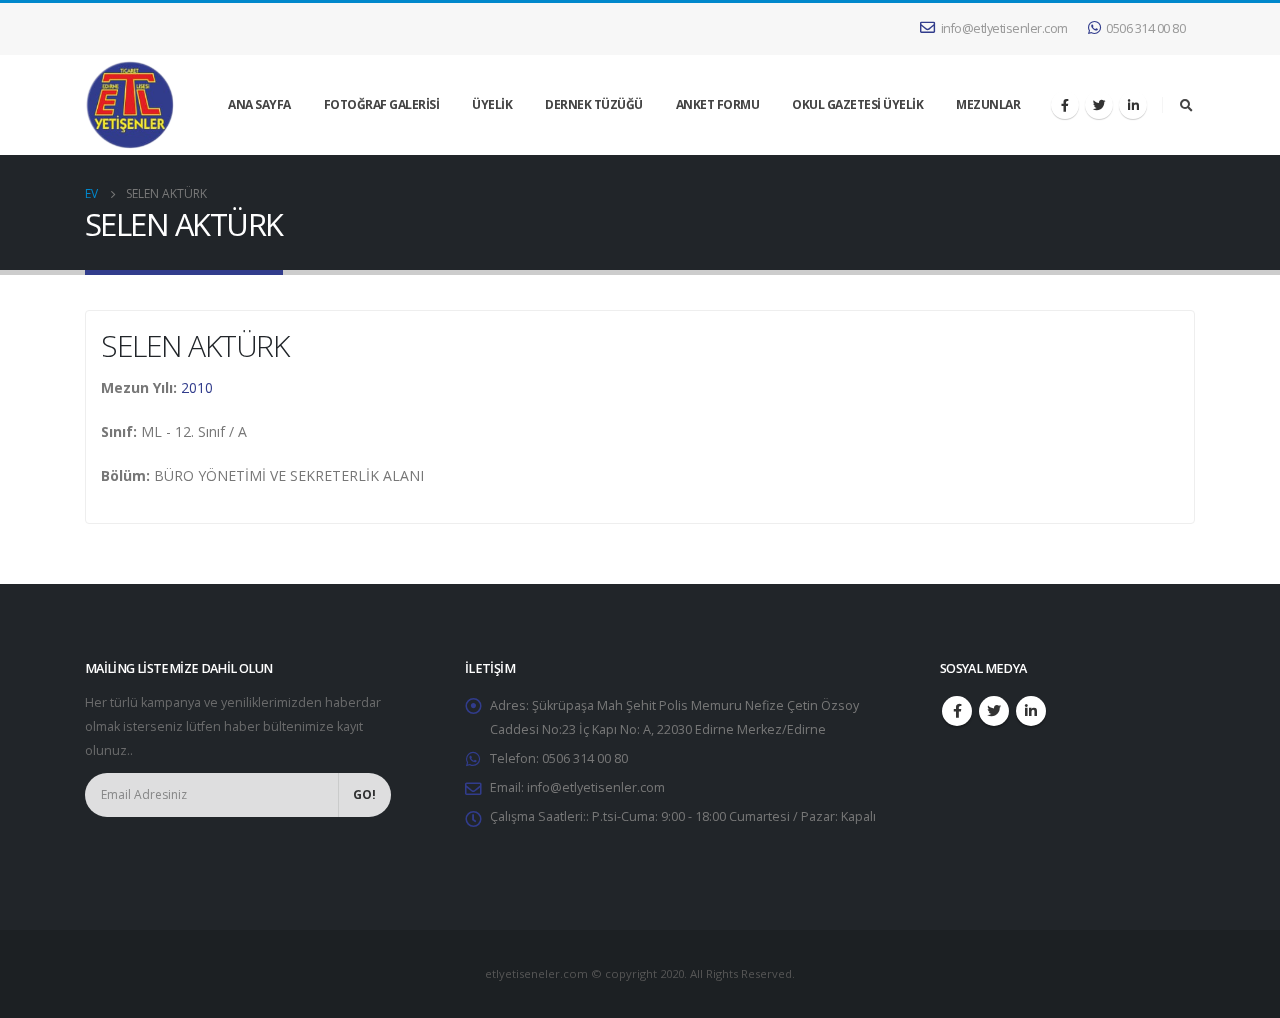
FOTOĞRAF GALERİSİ (382, 104)
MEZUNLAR (988, 104)
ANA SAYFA (259, 104)
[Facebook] (1065, 105)
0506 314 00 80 (1145, 28)
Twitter (994, 711)
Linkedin (1031, 711)
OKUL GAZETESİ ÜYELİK (857, 104)
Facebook (957, 711)
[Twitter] (1099, 105)
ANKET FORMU (718, 104)
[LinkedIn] (1133, 105)
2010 (197, 387)
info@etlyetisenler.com (1004, 28)
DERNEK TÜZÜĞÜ (594, 104)
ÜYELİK (492, 104)
